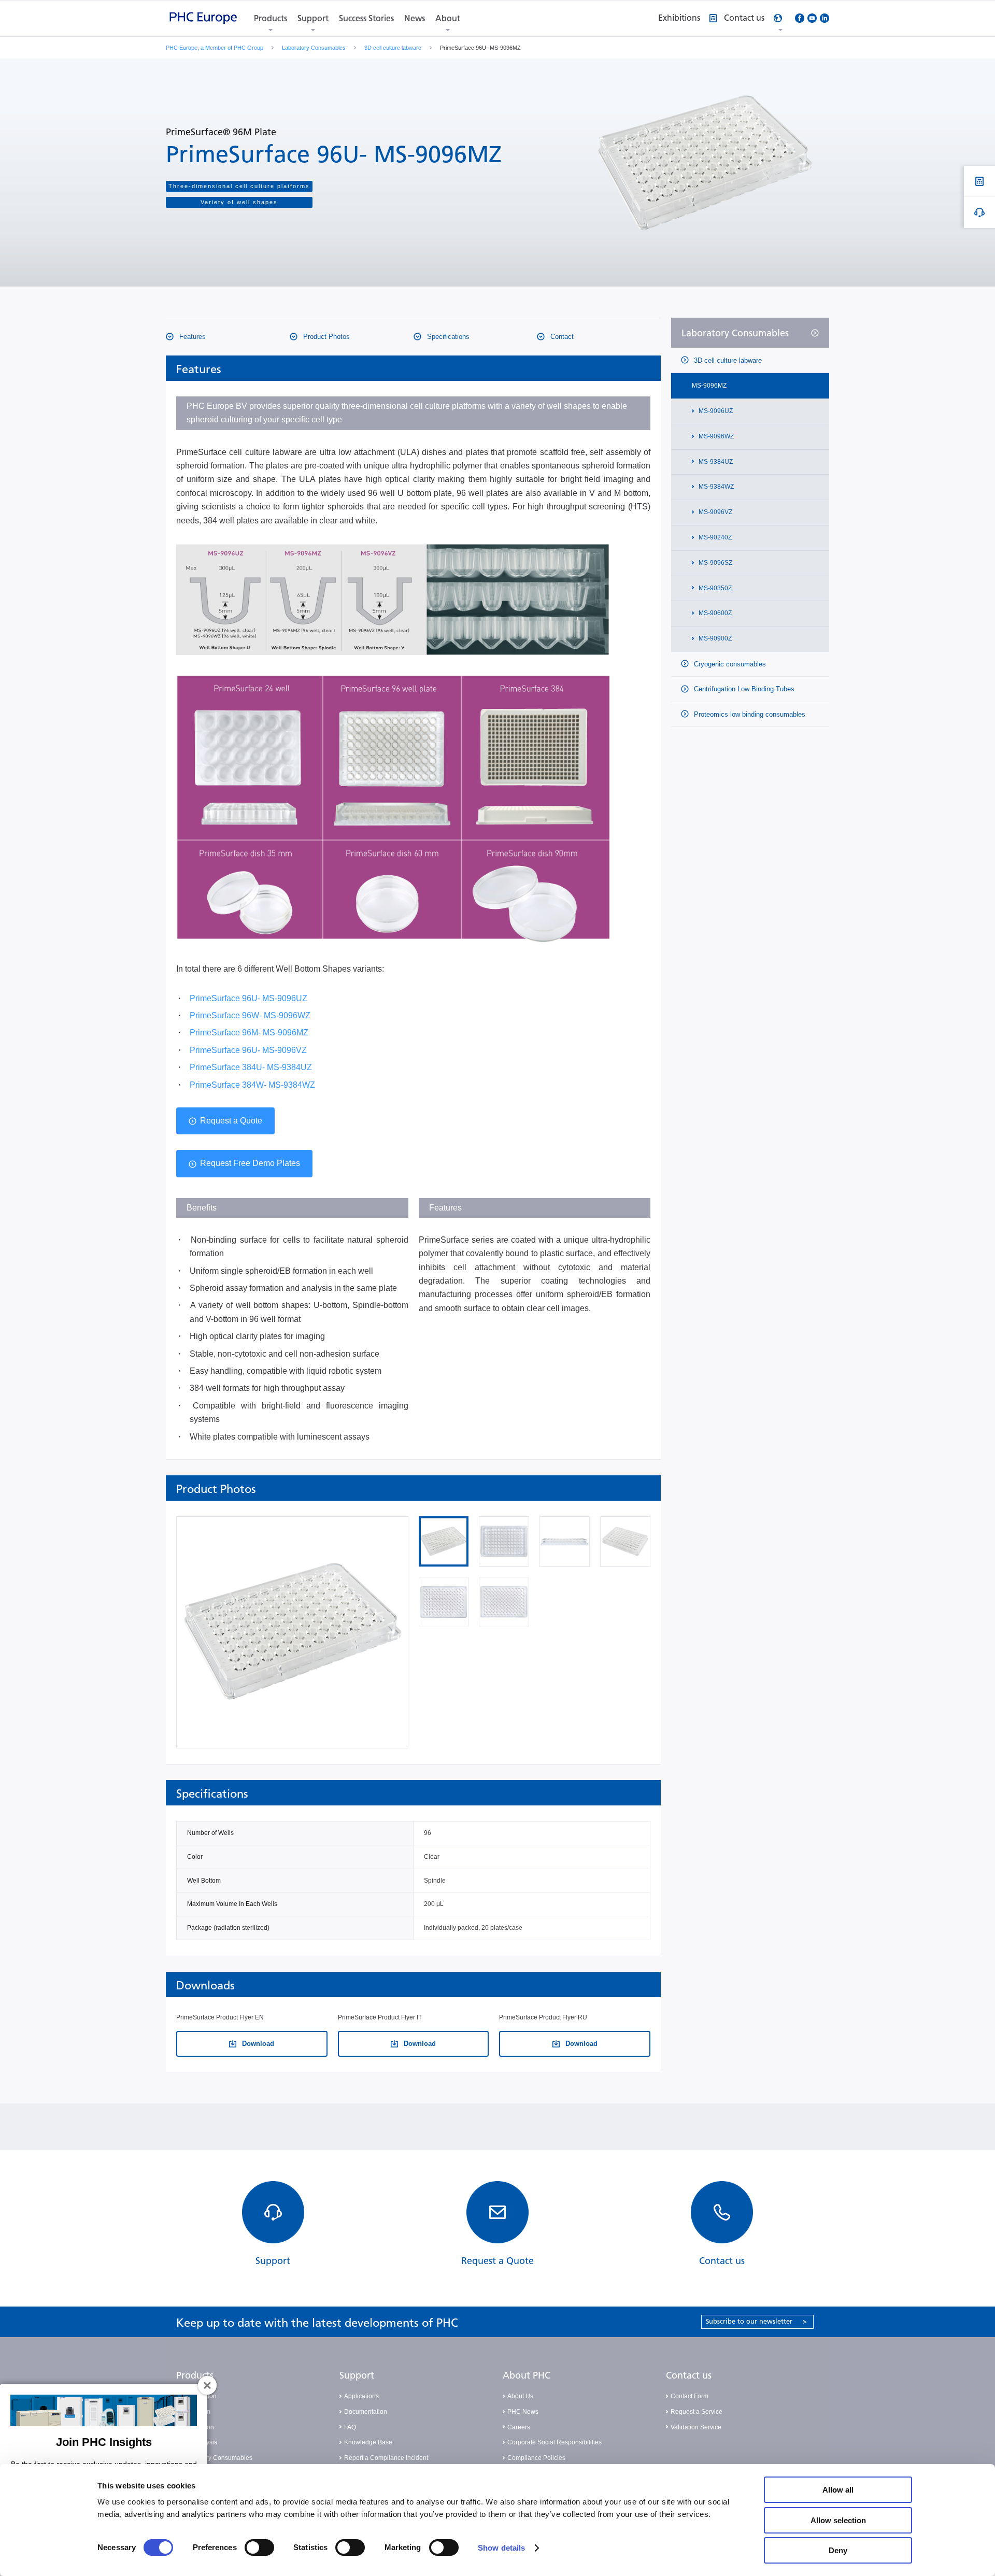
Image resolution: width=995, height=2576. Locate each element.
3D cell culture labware (393, 48)
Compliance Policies (536, 2458)
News (415, 18)
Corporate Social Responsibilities (555, 2442)
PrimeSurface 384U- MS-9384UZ (251, 1067)
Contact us (689, 2375)
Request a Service (696, 2412)
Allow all (838, 2490)
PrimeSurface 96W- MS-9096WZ (250, 1015)
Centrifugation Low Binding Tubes (743, 689)
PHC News (523, 2412)
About (448, 18)
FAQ (350, 2427)
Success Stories (366, 18)
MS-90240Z (714, 537)
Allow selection (838, 2520)
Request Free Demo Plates (250, 1163)
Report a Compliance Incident (386, 2458)
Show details (501, 2548)
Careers (519, 2427)
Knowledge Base (368, 2442)
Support (313, 18)
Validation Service (696, 2427)
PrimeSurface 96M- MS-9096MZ (249, 1033)
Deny (838, 2550)
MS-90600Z (714, 613)
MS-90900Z (714, 638)
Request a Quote (231, 1121)
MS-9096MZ (709, 386)
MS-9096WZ (715, 436)
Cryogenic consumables (729, 664)
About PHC (527, 2375)
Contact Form (690, 2396)
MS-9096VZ (715, 512)
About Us (520, 2396)
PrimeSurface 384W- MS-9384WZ (252, 1085)
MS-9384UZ (715, 462)
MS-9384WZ (715, 487)
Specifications (447, 337)
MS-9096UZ (715, 411)
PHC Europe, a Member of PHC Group (215, 48)
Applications (361, 2396)
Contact (561, 337)
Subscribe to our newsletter (756, 2321)
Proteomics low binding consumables (749, 714)
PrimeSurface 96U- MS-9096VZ (248, 1050)
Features (191, 337)
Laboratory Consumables (314, 48)
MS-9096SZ (715, 563)
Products (271, 18)
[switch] (259, 2547)
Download (257, 2044)
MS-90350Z (714, 588)
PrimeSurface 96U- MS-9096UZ (248, 998)
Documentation (366, 2412)
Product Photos (325, 337)
